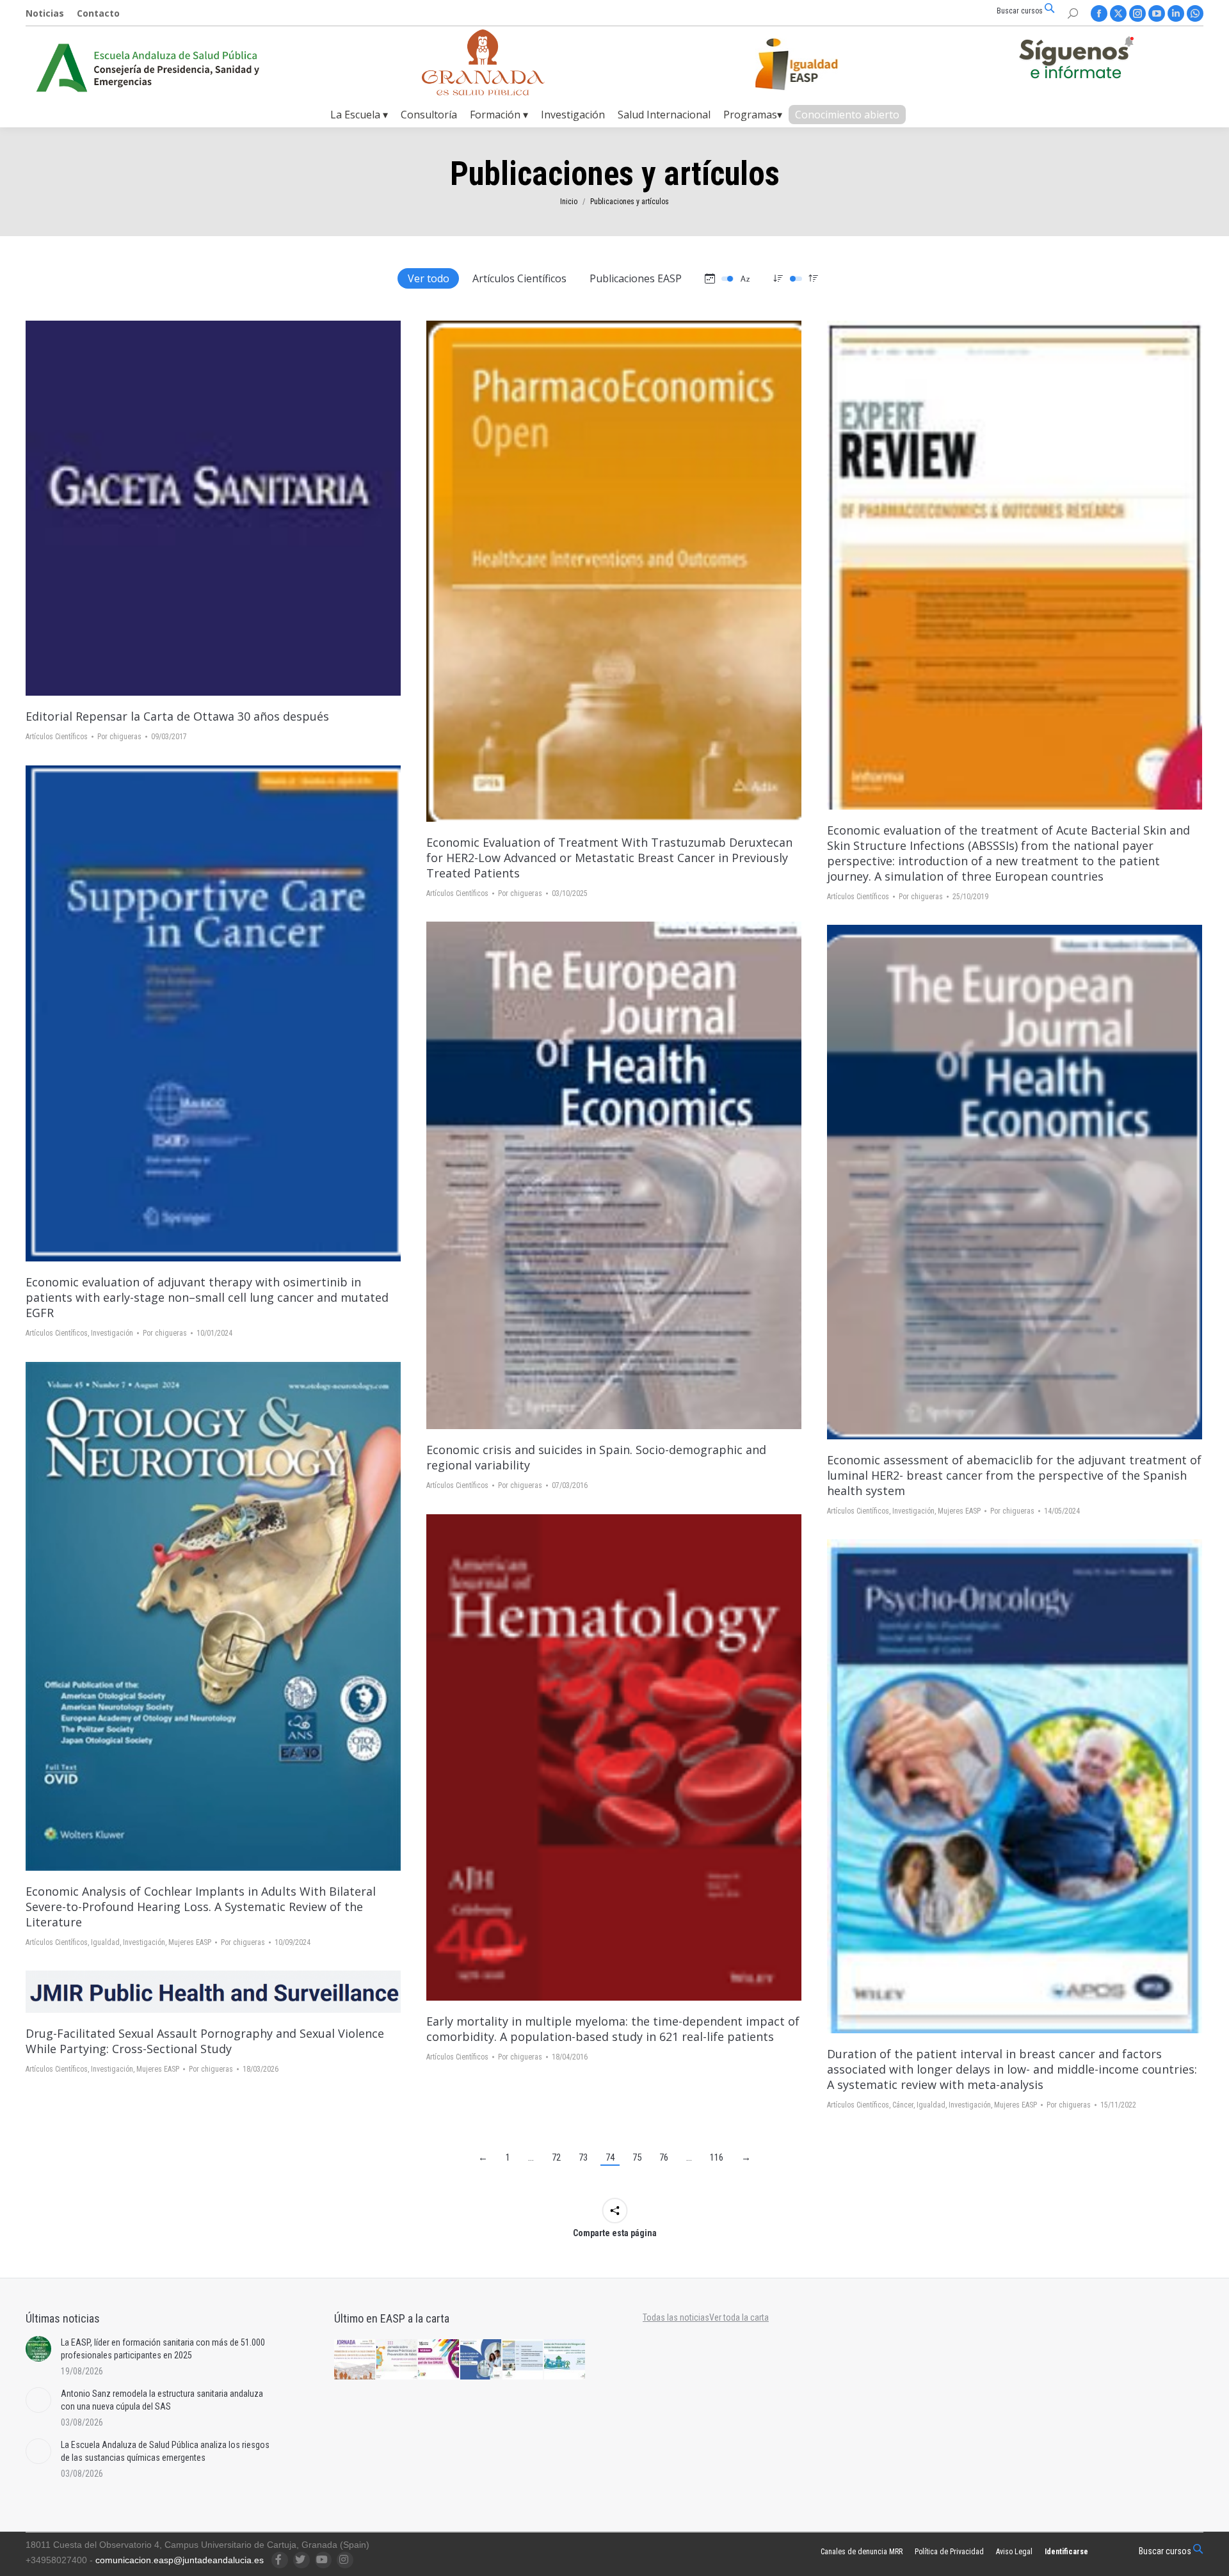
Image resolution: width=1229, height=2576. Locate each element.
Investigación (112, 1333)
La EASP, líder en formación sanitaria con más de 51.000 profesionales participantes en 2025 (163, 2349)
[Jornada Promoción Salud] (355, 2360)
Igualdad (105, 1942)
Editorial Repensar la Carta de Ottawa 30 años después (177, 716)
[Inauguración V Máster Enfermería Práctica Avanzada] (524, 2360)
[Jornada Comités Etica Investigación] (481, 2360)
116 (717, 2157)
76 (664, 2157)
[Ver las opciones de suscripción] (1076, 60)
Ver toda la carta (739, 2317)
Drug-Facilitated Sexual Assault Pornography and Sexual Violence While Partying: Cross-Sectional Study (205, 2041)
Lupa (230, 508)
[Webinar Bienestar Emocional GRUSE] (439, 2360)
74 (610, 2157)
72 (556, 2157)
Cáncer (903, 2105)
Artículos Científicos (519, 278)
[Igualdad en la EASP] (817, 64)
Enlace (196, 508)
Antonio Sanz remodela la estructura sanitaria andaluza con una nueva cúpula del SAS (162, 2400)
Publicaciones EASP (636, 278)
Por (119, 737)
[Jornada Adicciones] (398, 2360)
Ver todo (429, 278)
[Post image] (38, 2349)
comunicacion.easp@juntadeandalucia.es (180, 2560)
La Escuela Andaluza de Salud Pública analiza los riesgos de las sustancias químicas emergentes (165, 2451)
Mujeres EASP (959, 1511)
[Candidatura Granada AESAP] (483, 92)
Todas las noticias (676, 2317)
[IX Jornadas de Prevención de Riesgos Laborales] (565, 2360)
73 (583, 2157)
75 (637, 2157)
